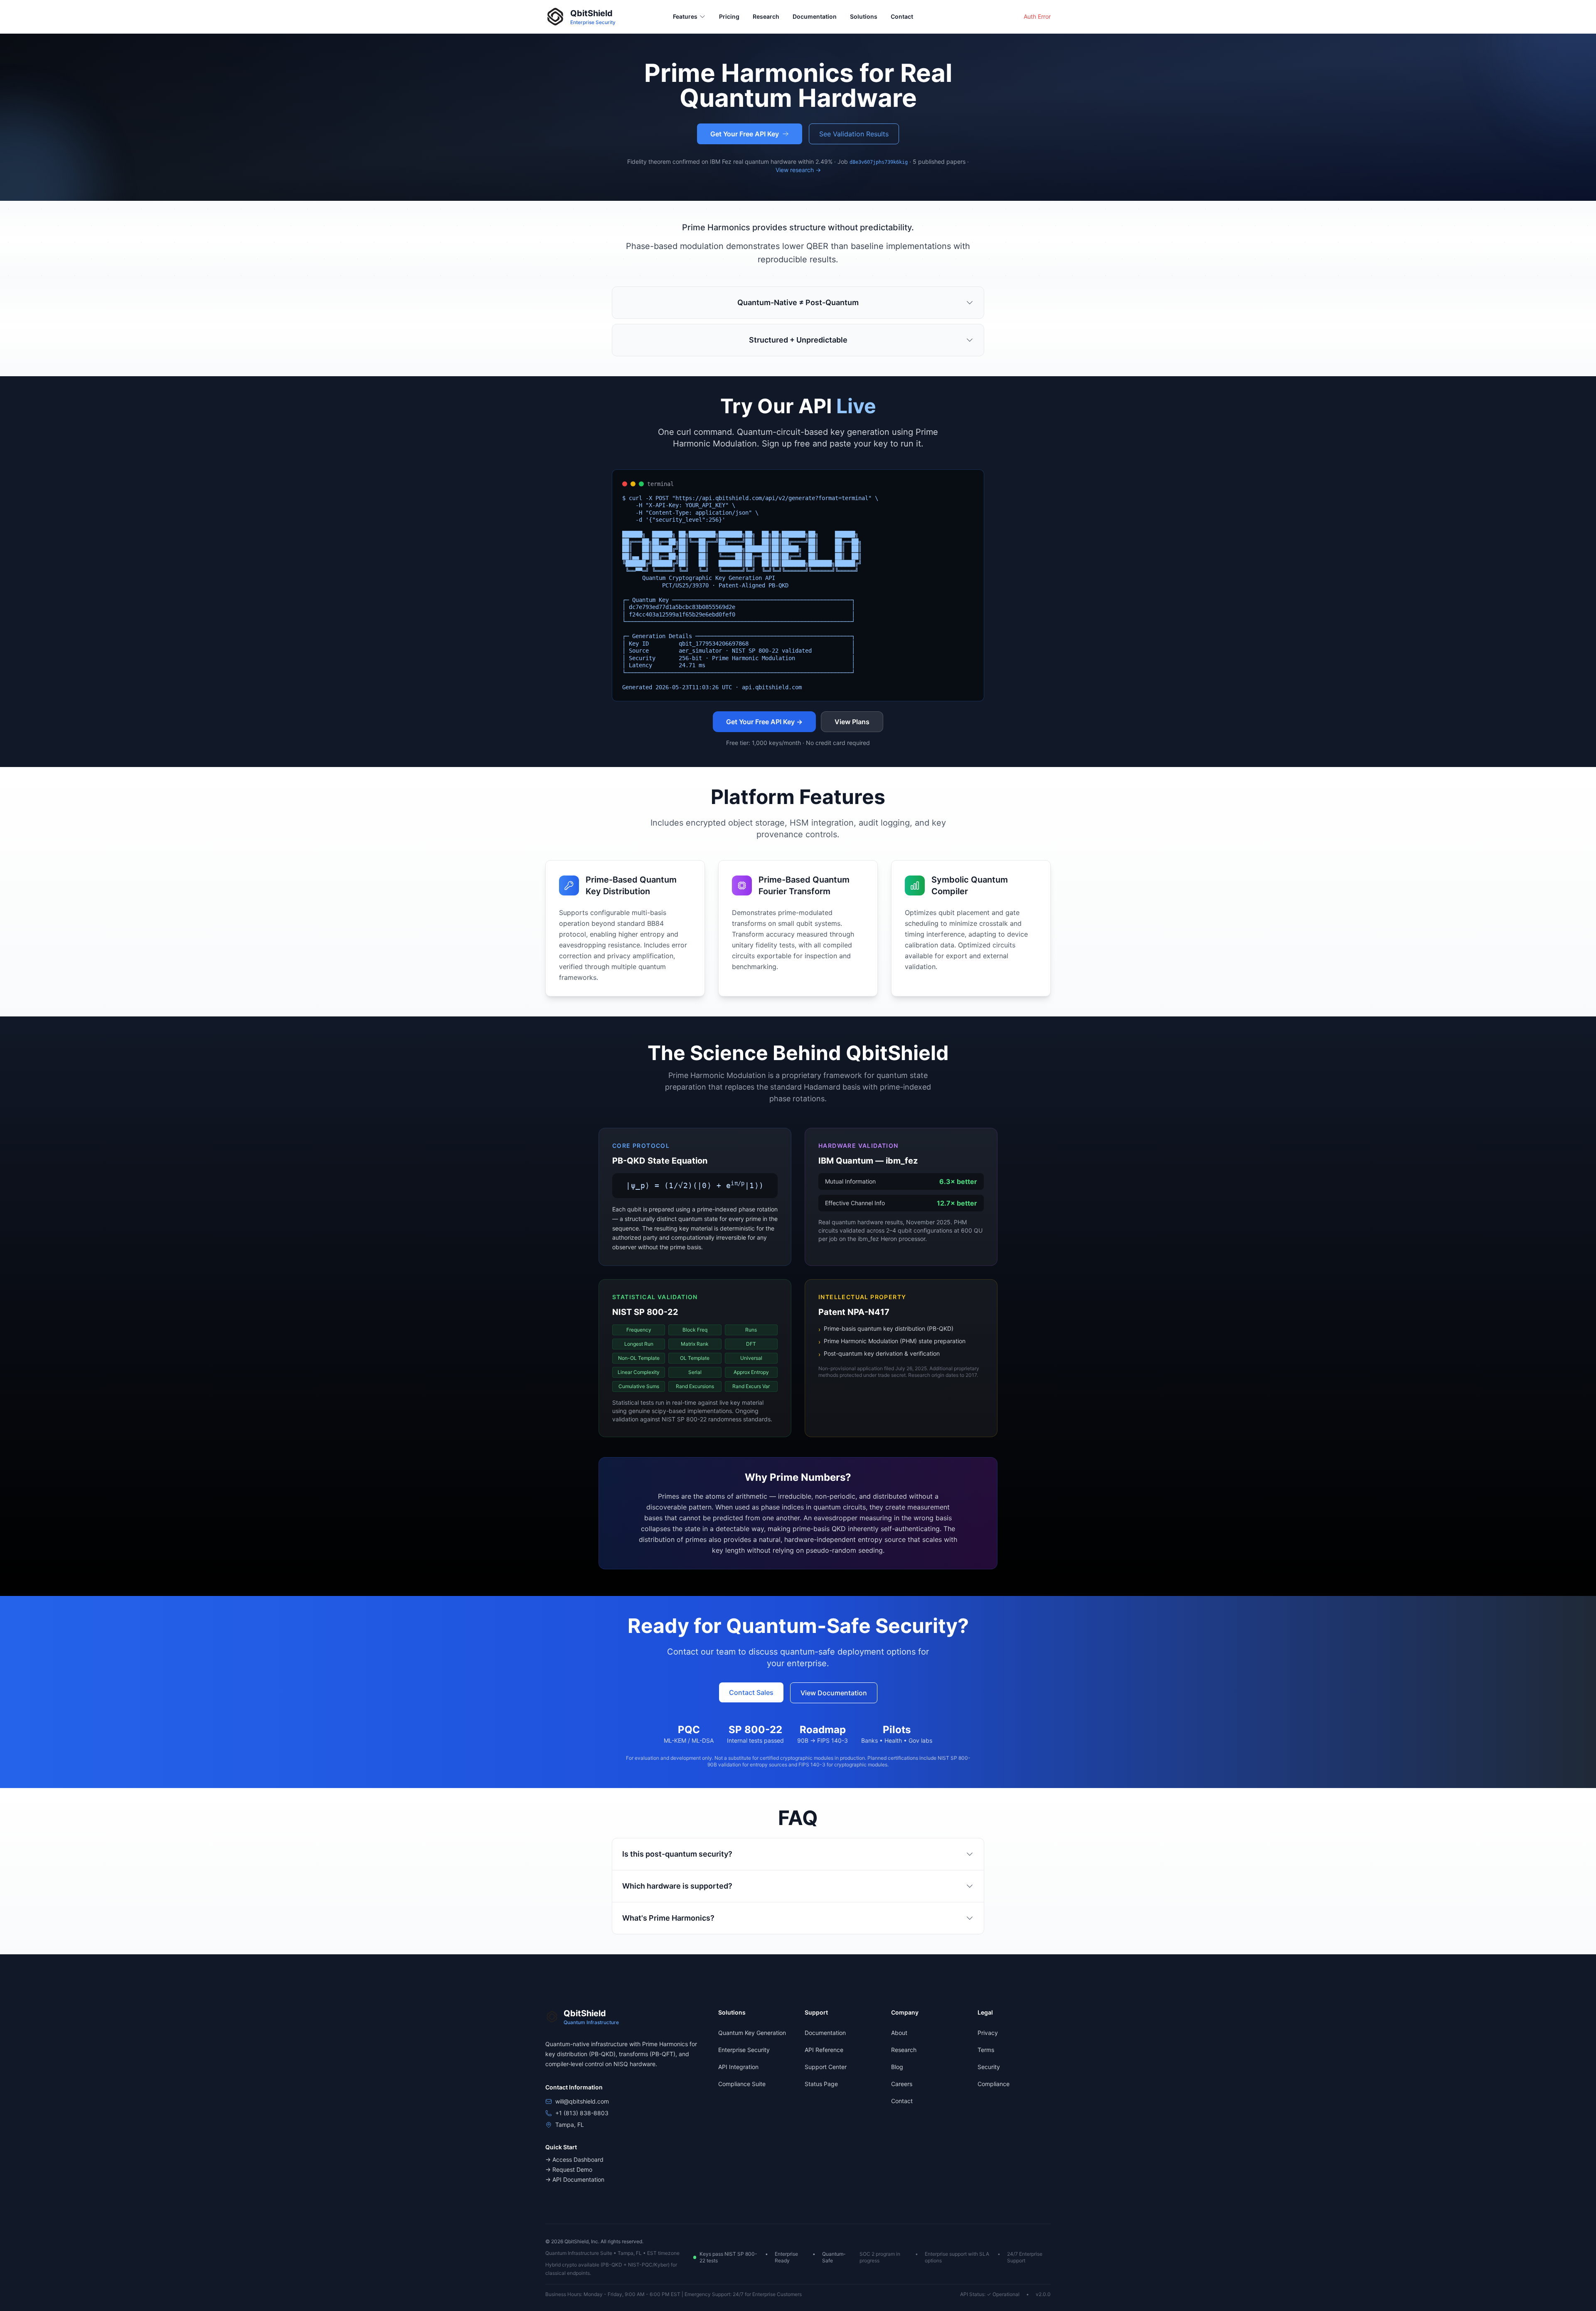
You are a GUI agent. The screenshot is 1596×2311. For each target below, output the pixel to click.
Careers (902, 2084)
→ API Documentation (575, 2179)
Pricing (729, 16)
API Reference (824, 2050)
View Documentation (834, 1693)
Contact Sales (751, 1692)
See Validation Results (854, 134)
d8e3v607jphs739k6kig (879, 162)
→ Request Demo (569, 2169)
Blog (897, 2067)
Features (685, 16)
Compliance (994, 2084)
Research (766, 16)
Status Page (821, 2084)
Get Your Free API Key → (764, 722)
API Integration (738, 2067)
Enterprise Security (744, 2050)
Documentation (815, 16)
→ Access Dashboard (574, 2159)
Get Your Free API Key (745, 134)
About (899, 2033)
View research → (798, 170)
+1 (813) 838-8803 (582, 2113)
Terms (986, 2050)
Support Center (826, 2067)
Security (989, 2067)
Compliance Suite (742, 2084)
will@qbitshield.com (582, 2101)
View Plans (852, 722)
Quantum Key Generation (752, 2033)
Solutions (864, 16)
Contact (902, 16)
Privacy (988, 2033)
